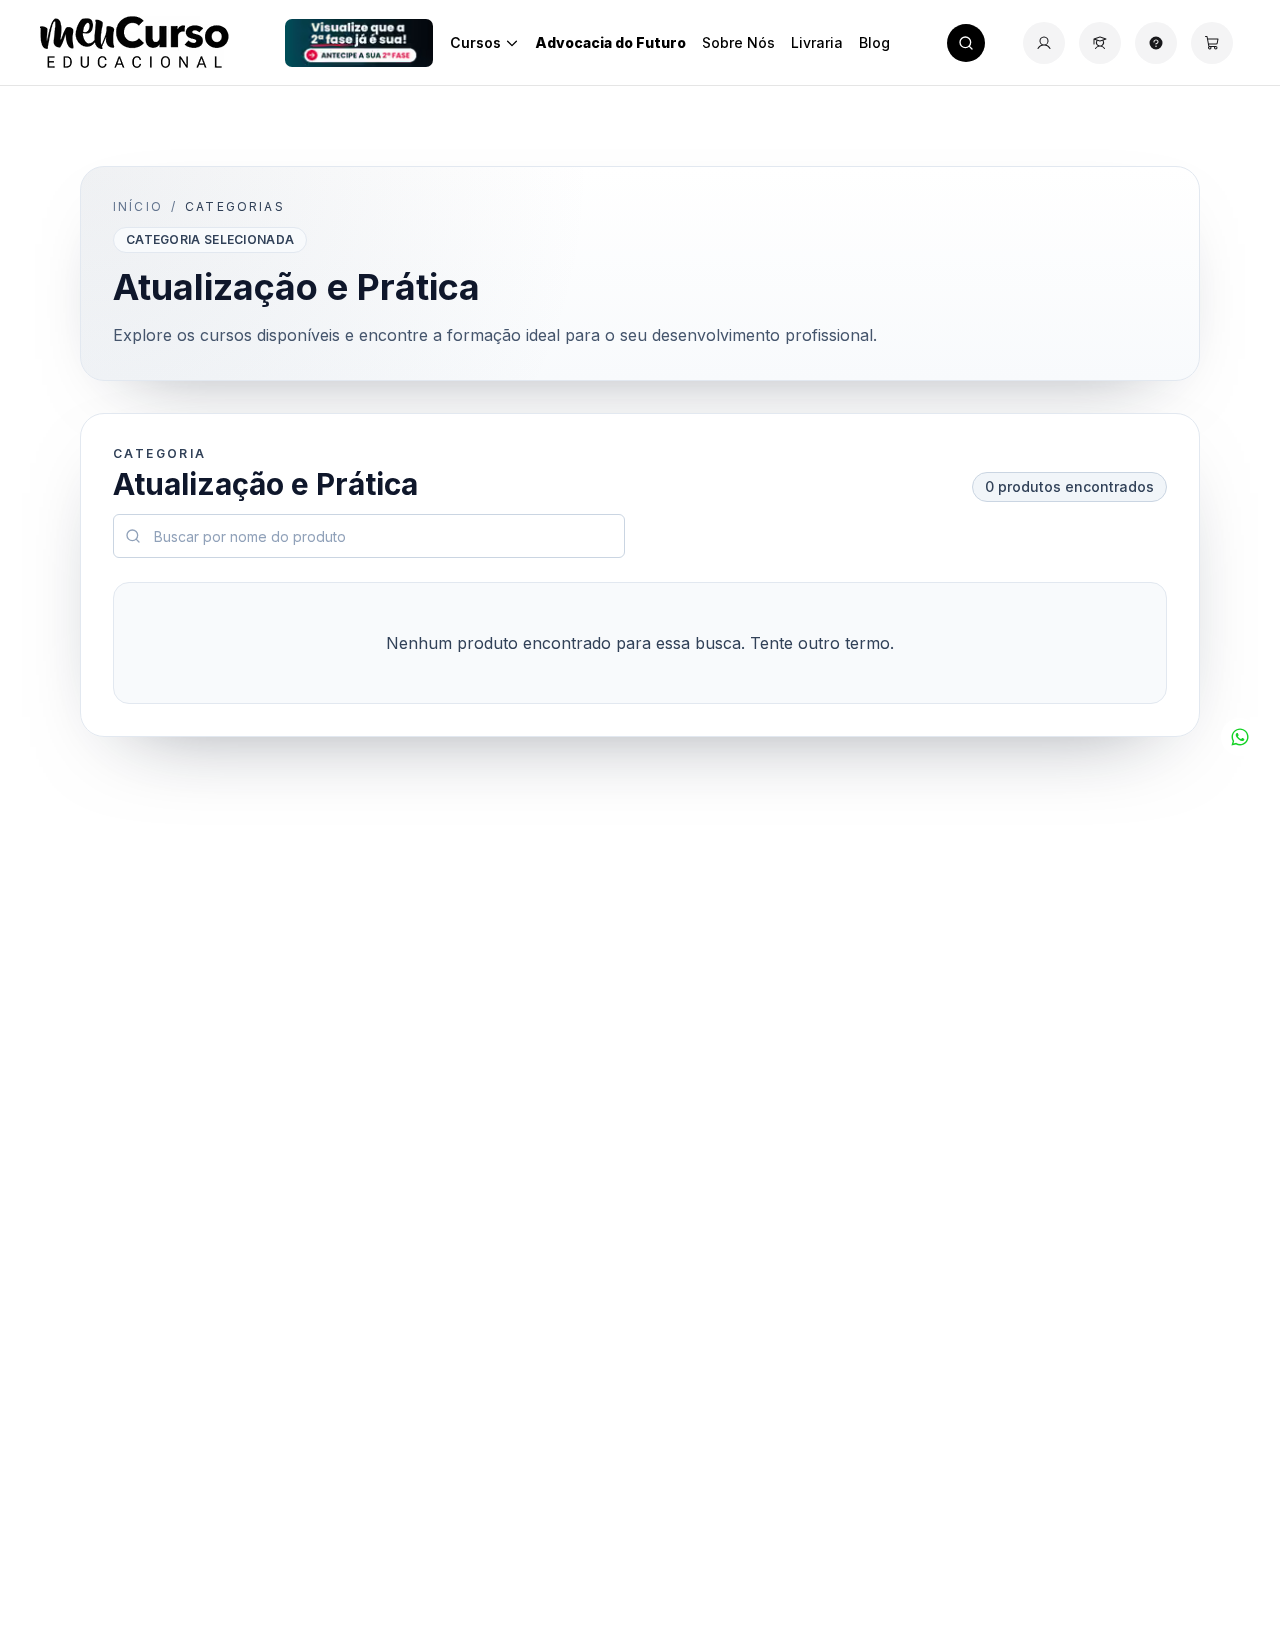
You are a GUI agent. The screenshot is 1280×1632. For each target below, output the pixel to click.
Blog (874, 42)
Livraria (817, 42)
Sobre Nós (738, 42)
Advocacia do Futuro (610, 42)
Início (138, 206)
